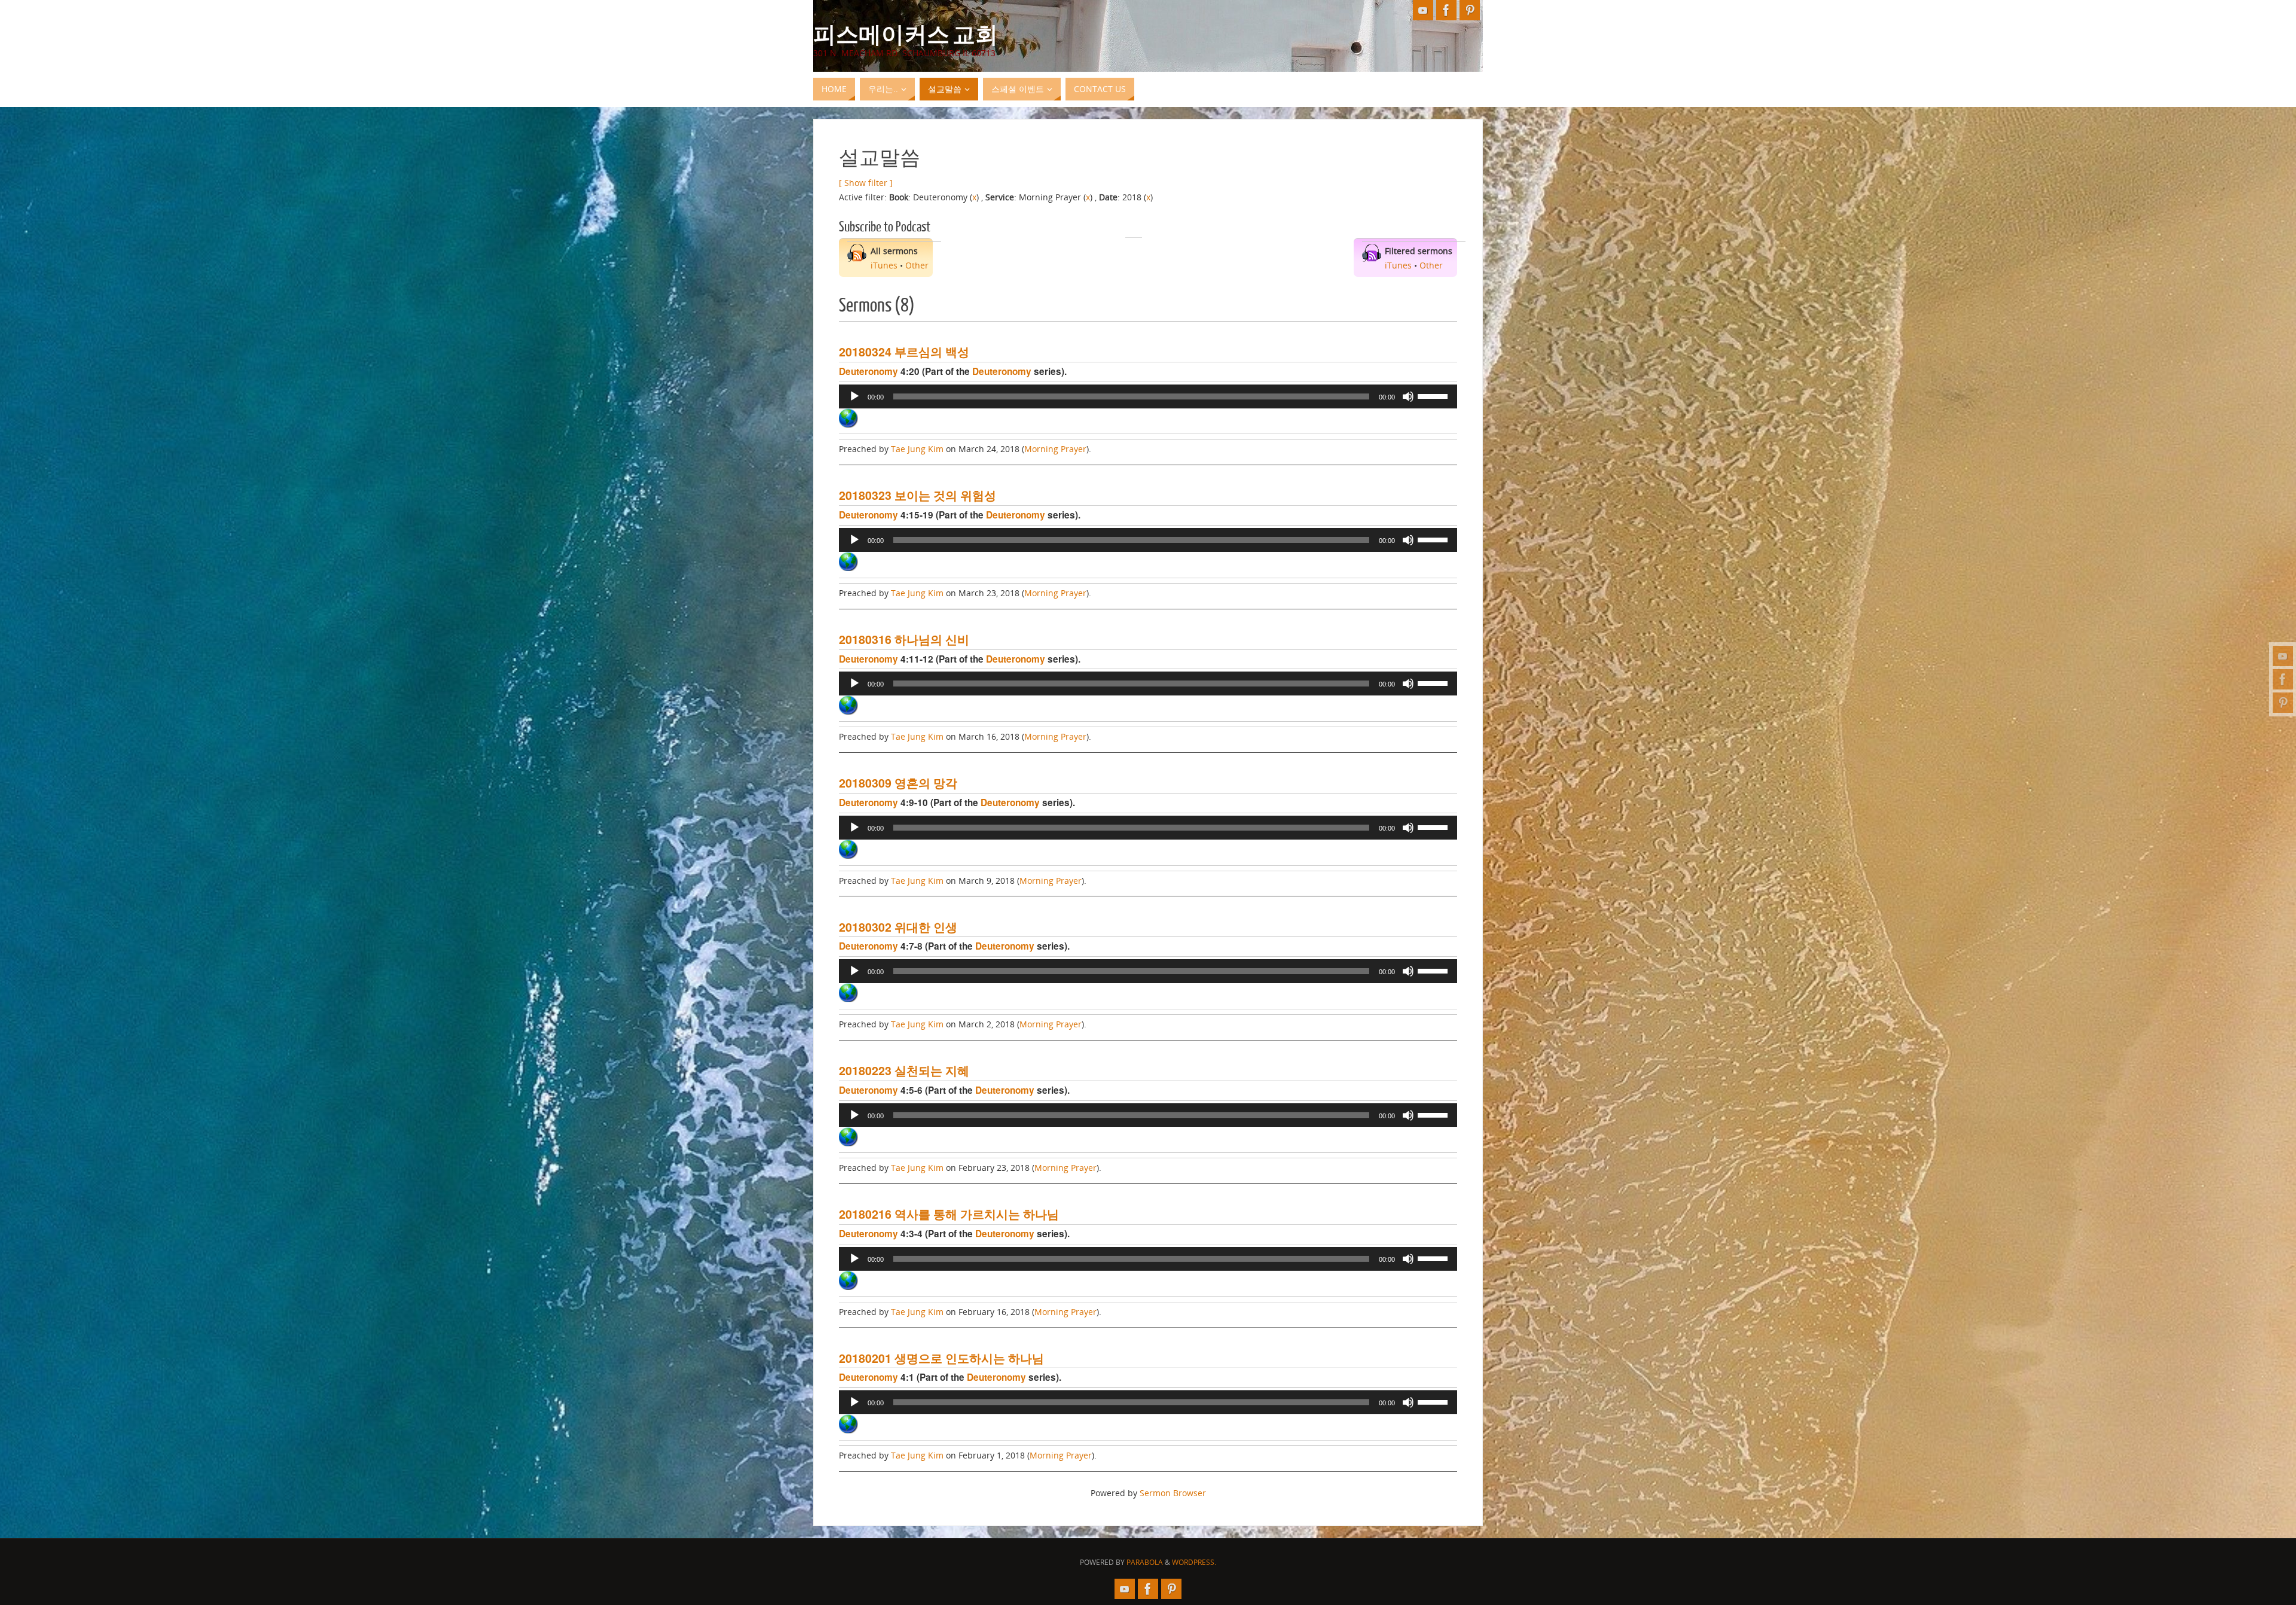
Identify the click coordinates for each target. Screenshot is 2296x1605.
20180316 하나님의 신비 (904, 639)
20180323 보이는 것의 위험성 (918, 495)
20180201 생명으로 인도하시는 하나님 (941, 1358)
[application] (1148, 396)
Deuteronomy (868, 371)
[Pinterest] (2283, 703)
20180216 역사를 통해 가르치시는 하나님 (949, 1214)
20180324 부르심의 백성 (904, 352)
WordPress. (1194, 1562)
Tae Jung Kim (917, 449)
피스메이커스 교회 (906, 33)
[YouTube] (2283, 656)
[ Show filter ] (866, 183)
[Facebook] (2283, 679)
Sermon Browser (1173, 1493)
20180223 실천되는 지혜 (904, 1070)
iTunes (884, 265)
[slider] (1434, 395)
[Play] (854, 396)
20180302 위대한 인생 (898, 927)
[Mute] (1408, 396)
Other (917, 265)
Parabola (1145, 1562)
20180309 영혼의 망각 (898, 783)
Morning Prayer (1055, 449)
